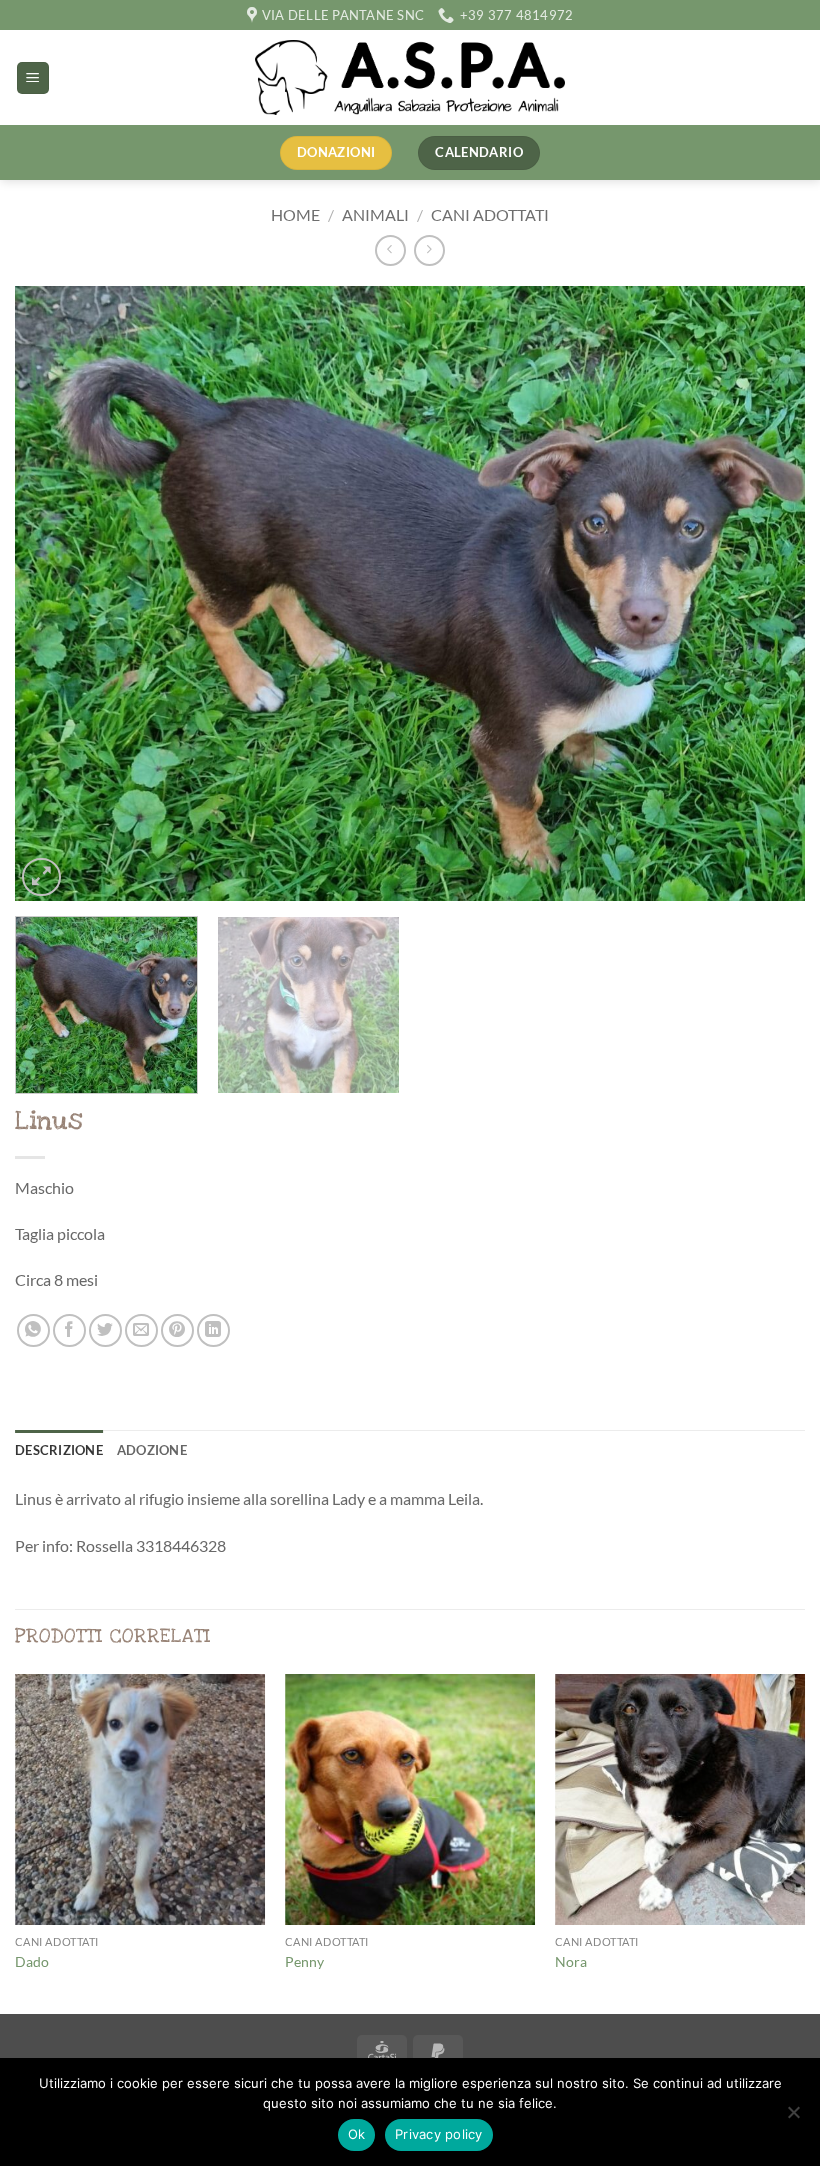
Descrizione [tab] (59, 1450)
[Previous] (56, 593)
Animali (375, 214)
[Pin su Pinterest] (177, 1330)
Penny (304, 1961)
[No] (793, 2118)
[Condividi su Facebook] (69, 1330)
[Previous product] (429, 250)
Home (295, 214)
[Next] (764, 593)
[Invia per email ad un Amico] (141, 1330)
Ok (357, 2134)
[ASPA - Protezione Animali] (410, 77)
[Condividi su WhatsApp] (33, 1330)
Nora (571, 1961)
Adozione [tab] (152, 1450)
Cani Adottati (490, 214)
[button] (33, 78)
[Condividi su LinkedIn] (213, 1330)
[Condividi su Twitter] (105, 1330)
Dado (32, 1961)
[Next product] (390, 250)
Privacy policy (439, 2134)
